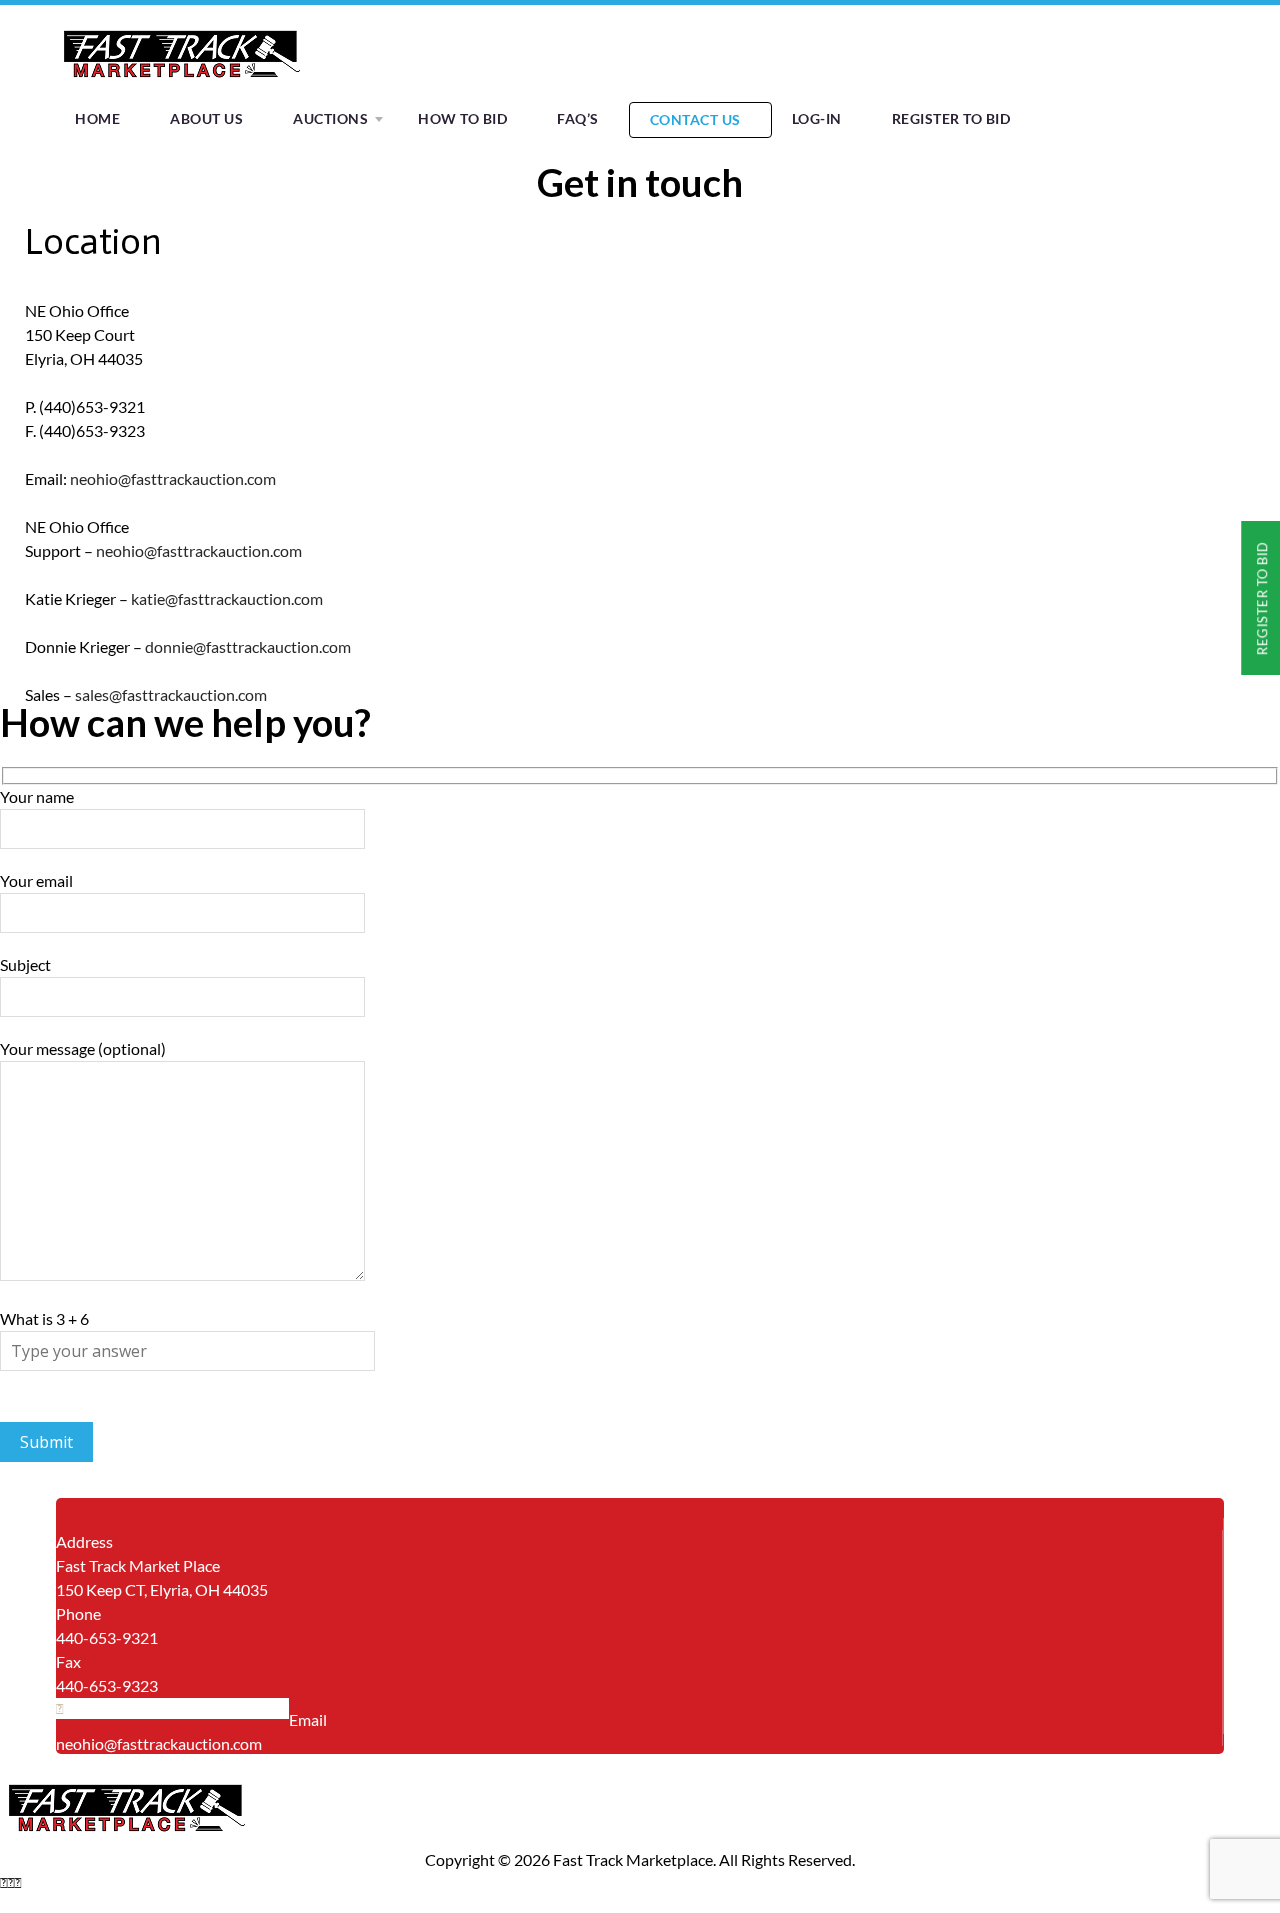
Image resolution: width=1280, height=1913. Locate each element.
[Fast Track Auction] (180, 83)
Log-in (817, 118)
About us (206, 118)
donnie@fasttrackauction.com (248, 646)
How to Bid (462, 118)
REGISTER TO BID (951, 118)
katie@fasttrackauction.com (227, 598)
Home (97, 118)
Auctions (330, 118)
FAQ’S (578, 118)
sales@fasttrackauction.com (171, 694)
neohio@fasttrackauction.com (173, 478)
